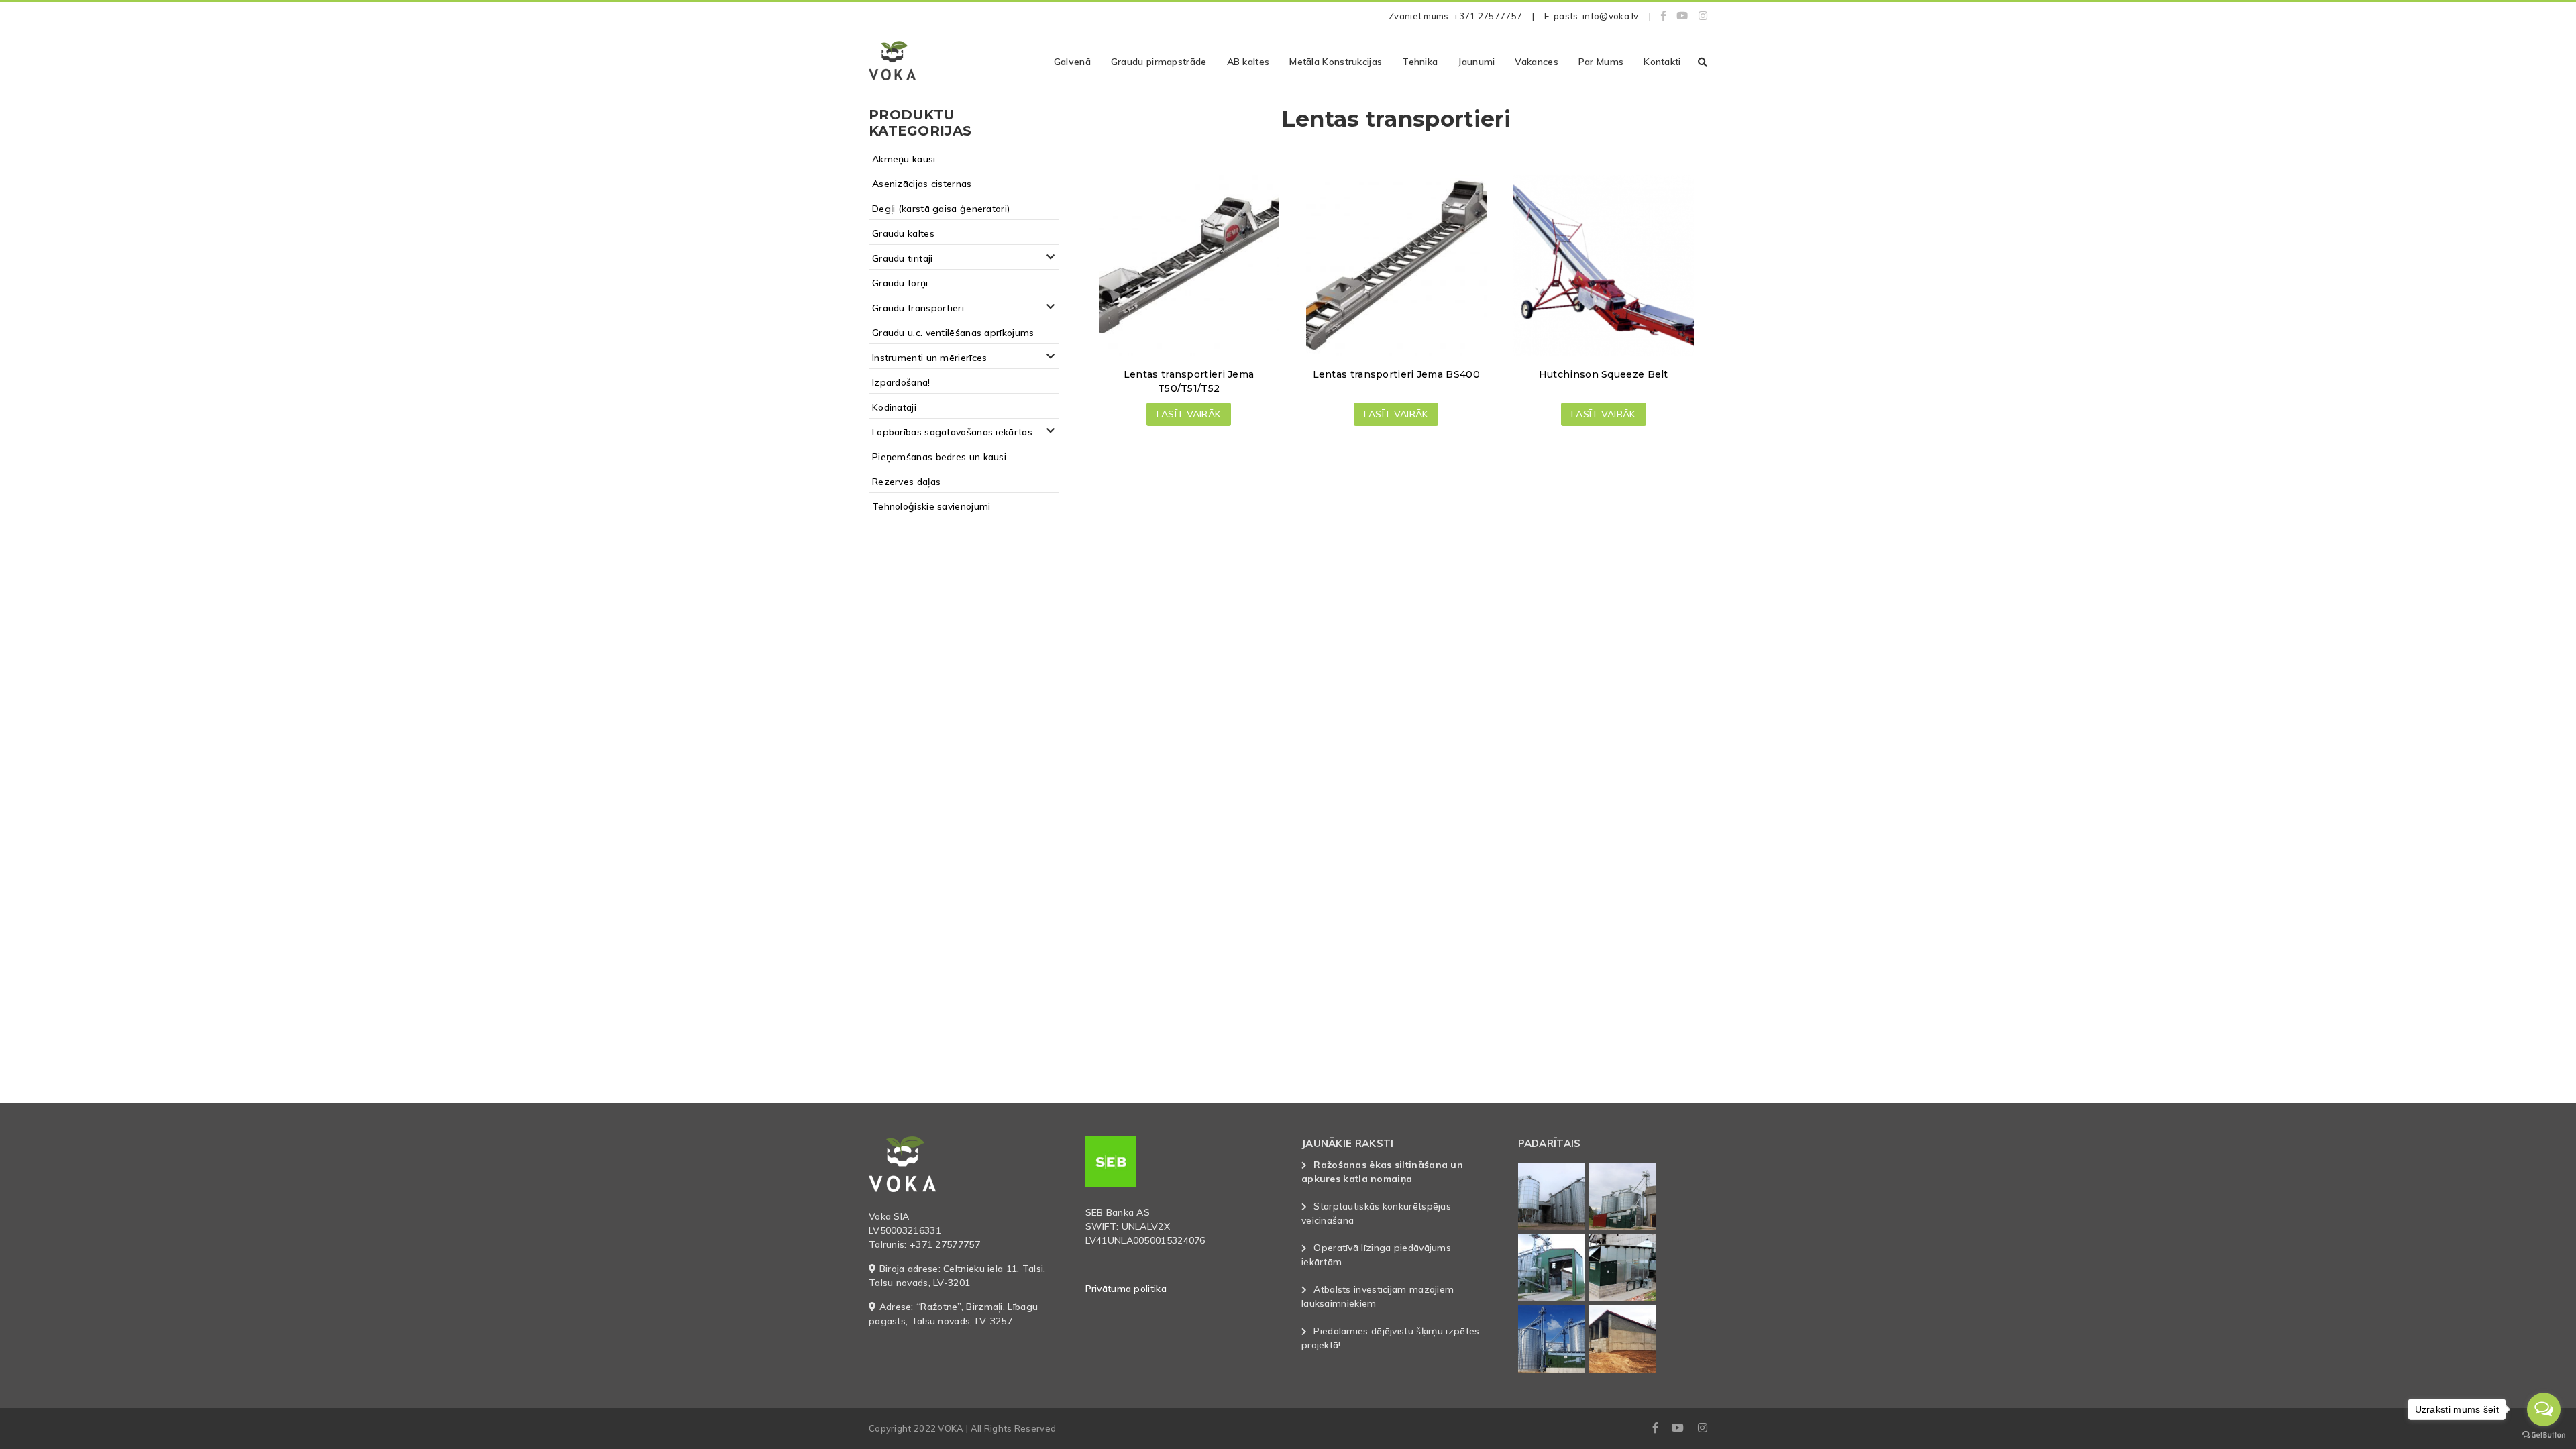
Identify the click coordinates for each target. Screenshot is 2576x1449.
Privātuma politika (1126, 1289)
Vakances (1536, 62)
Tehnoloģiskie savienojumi (931, 506)
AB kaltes (1248, 62)
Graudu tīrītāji (903, 258)
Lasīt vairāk (1189, 414)
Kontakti (1662, 62)
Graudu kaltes (903, 233)
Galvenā (1072, 62)
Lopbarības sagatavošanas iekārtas (952, 432)
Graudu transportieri (918, 308)
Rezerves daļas (906, 482)
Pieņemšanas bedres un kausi (939, 457)
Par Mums (1601, 62)
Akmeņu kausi (904, 159)
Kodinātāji (894, 407)
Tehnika (1420, 62)
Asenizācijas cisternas (922, 184)
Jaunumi (1476, 62)
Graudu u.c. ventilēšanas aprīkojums (953, 333)
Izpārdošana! (901, 382)
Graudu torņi (900, 283)
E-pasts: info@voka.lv (1591, 16)
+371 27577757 (1488, 16)
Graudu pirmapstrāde (1159, 62)
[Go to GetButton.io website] (2544, 1435)
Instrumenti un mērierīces (930, 358)
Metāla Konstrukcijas (1336, 62)
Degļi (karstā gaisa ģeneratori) (941, 209)
